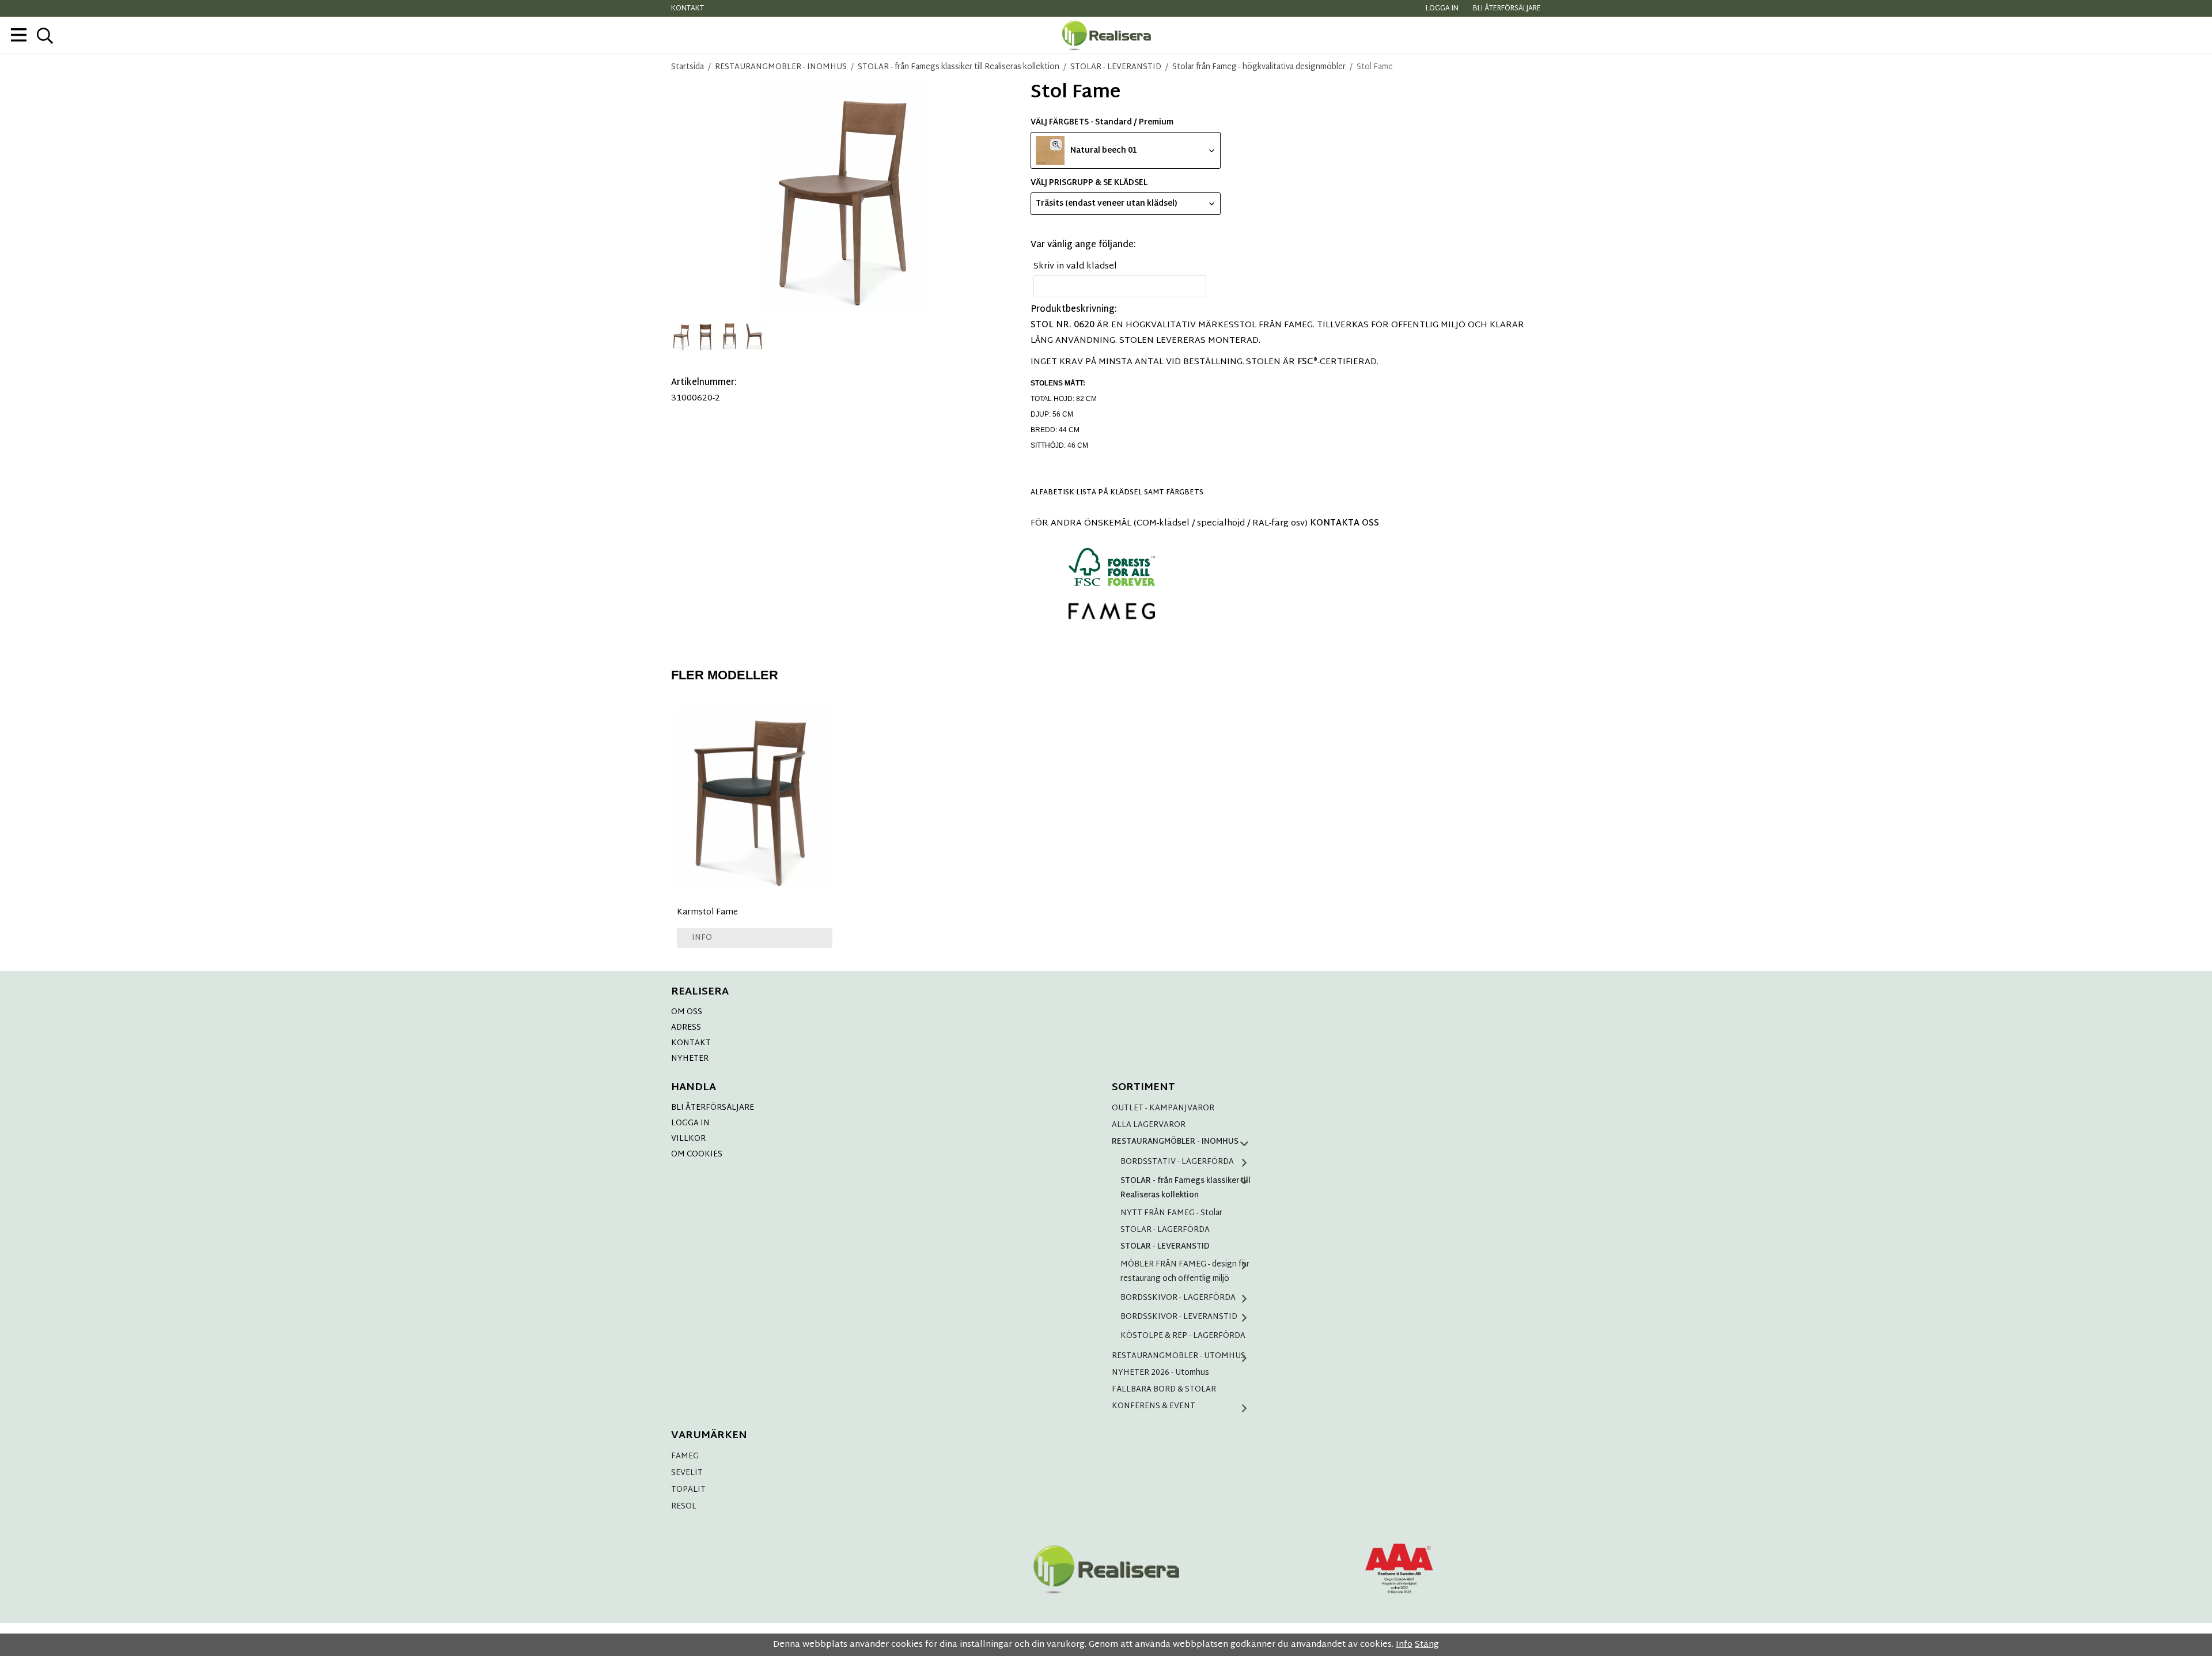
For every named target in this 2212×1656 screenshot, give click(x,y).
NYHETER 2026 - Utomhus (1160, 1373)
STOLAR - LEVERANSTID (1165, 1247)
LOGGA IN (690, 1123)
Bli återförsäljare (1507, 9)
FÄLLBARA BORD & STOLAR (1164, 1390)
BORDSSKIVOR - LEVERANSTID (1179, 1317)
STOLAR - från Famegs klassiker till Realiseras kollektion (1185, 1188)
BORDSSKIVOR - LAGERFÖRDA (1178, 1298)
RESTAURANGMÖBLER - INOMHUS (1175, 1142)
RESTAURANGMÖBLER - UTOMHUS (1179, 1356)
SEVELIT (687, 1473)
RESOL (684, 1506)
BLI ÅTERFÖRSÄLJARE (713, 1108)
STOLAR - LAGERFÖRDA (1165, 1230)
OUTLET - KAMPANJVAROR (1163, 1108)
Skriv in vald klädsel (1075, 266)
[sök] (45, 36)
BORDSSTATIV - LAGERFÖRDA (1177, 1162)
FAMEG (685, 1456)
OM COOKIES (697, 1154)
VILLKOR (688, 1139)
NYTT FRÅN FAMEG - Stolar (1171, 1213)
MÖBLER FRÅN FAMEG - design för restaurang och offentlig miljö (1185, 1272)
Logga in (1442, 9)
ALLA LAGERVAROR (1149, 1125)
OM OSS (687, 1012)
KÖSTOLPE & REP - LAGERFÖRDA (1183, 1336)
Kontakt (688, 9)
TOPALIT (688, 1490)
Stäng (1427, 1645)
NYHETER (690, 1059)
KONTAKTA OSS (1344, 523)
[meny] (19, 35)
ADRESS (686, 1028)
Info (702, 938)
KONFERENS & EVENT (1154, 1406)
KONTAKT (691, 1043)
